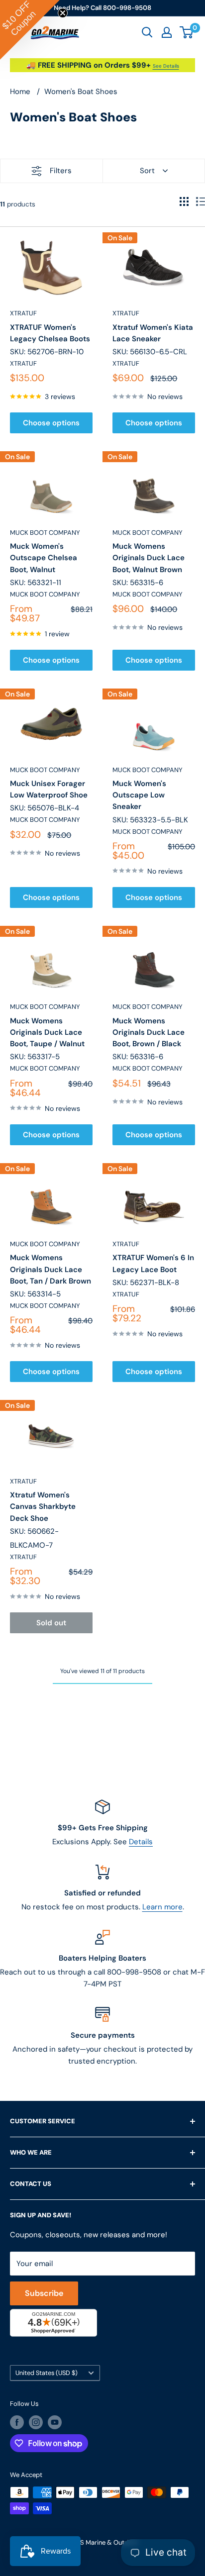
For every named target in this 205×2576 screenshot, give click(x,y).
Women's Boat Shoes (81, 92)
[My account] (167, 32)
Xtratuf (23, 313)
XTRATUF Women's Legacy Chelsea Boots (50, 333)
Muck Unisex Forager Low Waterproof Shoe (49, 789)
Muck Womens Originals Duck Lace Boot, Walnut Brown (149, 558)
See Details (166, 66)
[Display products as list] (201, 201)
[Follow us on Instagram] (36, 2422)
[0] (187, 32)
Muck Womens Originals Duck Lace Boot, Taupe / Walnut (47, 1033)
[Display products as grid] (184, 201)
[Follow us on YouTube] (55, 2422)
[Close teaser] (63, 13)
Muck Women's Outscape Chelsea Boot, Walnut (44, 558)
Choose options (51, 423)
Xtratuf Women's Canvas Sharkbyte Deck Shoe (43, 1507)
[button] (30, 30)
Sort (147, 171)
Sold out (51, 1623)
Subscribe (44, 2293)
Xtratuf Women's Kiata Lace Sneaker (153, 333)
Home (20, 92)
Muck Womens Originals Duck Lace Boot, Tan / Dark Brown (51, 1269)
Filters (61, 171)
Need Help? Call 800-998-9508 (102, 8)
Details (141, 1842)
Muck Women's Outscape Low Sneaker (139, 795)
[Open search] (147, 32)
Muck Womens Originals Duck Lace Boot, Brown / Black (149, 1033)
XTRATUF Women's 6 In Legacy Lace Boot (153, 1263)
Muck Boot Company (45, 533)
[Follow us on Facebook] (17, 2422)
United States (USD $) (47, 2373)
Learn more (162, 1907)
